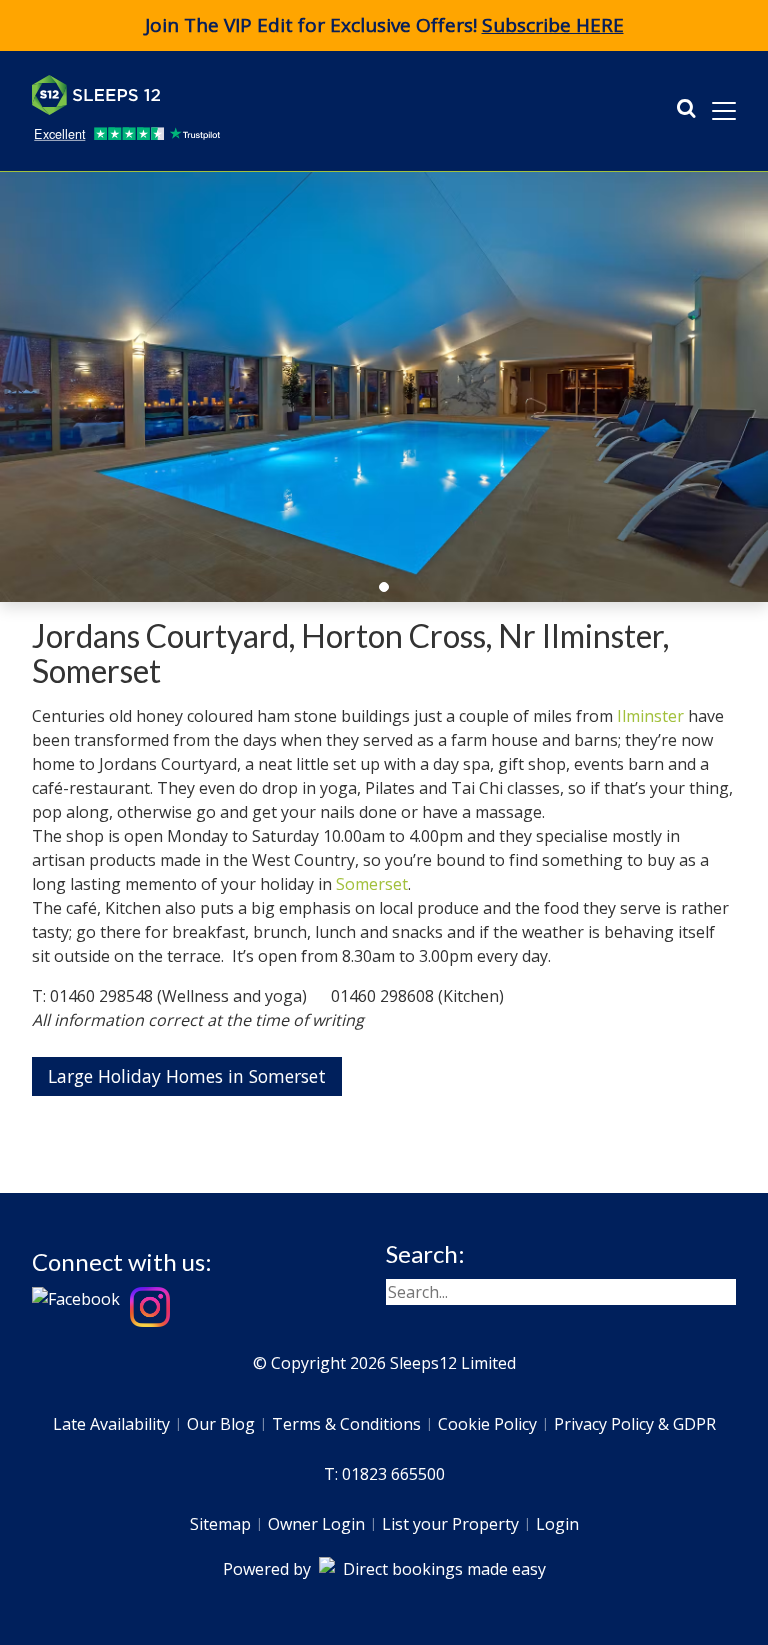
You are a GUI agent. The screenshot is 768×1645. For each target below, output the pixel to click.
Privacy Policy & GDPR (635, 1424)
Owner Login (316, 1524)
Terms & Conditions (346, 1424)
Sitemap (220, 1524)
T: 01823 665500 (384, 1474)
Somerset (372, 884)
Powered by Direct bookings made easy (384, 1569)
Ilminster (650, 716)
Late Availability (111, 1424)
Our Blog (221, 1424)
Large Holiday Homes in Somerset (187, 1076)
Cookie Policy (487, 1424)
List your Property (450, 1524)
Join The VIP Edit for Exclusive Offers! (384, 25)
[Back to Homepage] (182, 95)
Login (557, 1524)
